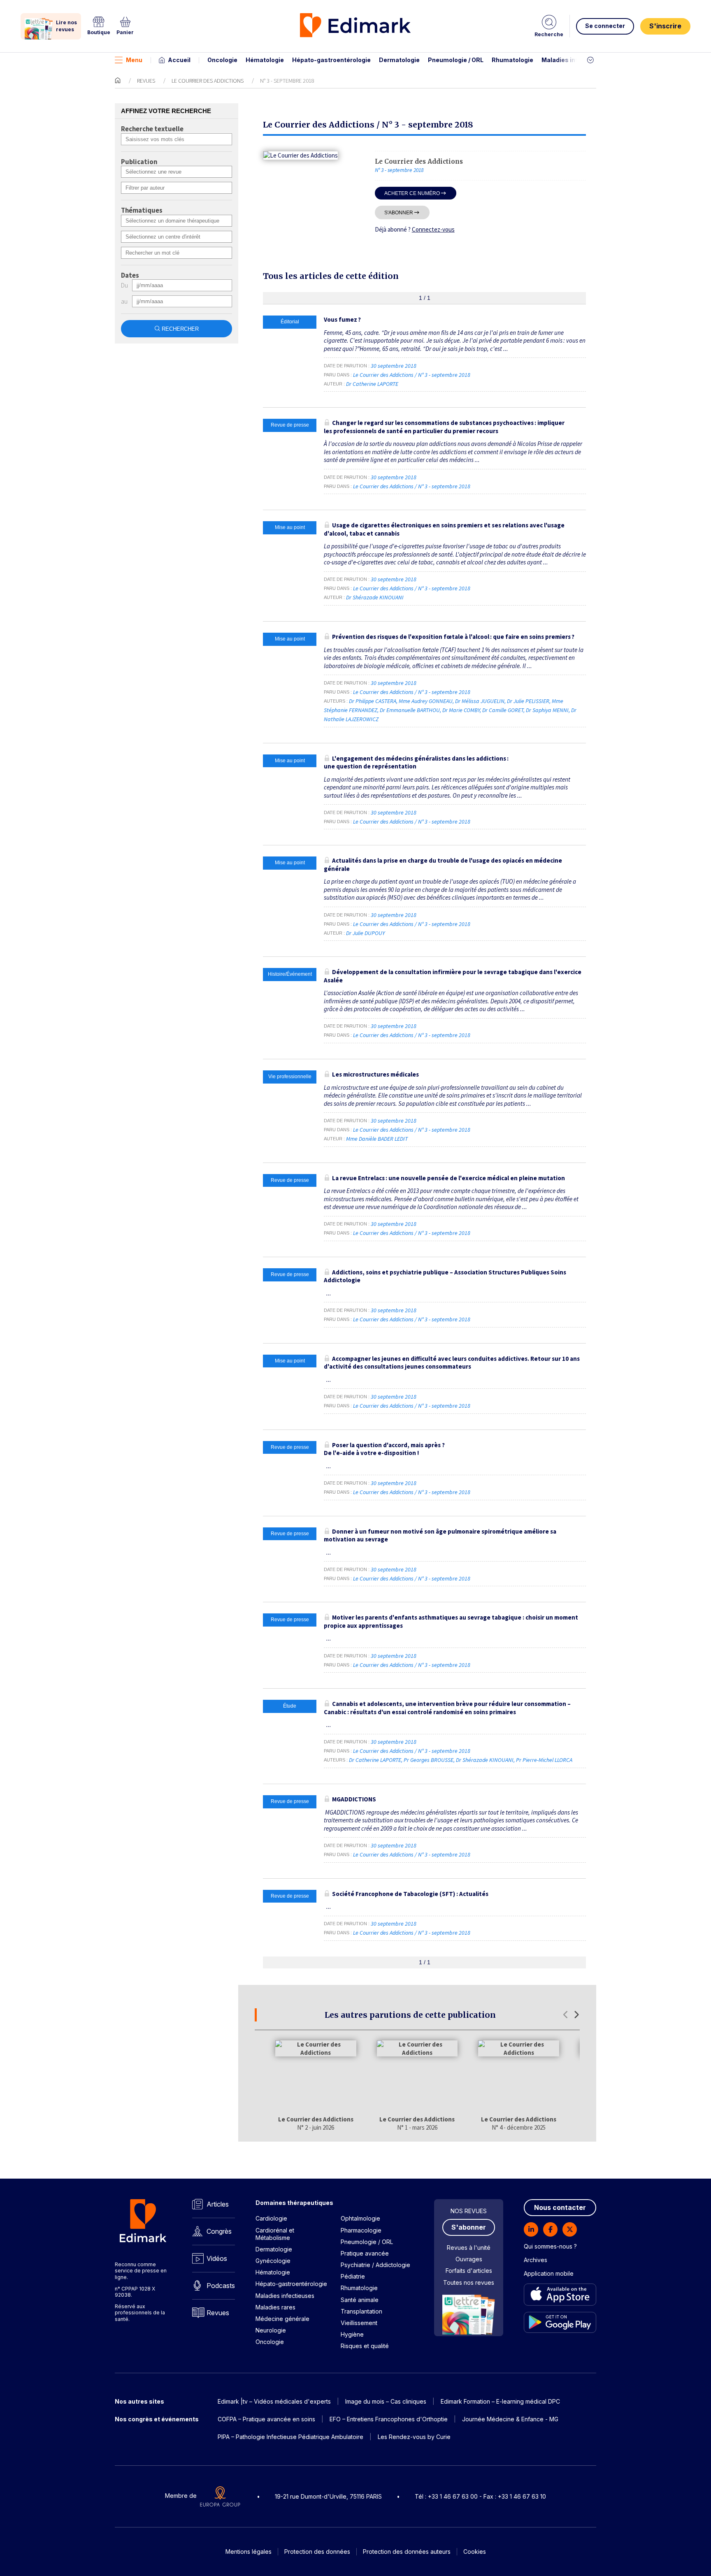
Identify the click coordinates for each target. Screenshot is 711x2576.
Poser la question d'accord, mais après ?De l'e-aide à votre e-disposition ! (384, 1449)
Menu (134, 60)
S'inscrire (665, 26)
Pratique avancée (365, 2253)
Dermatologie (399, 60)
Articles (218, 2204)
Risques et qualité (365, 2346)
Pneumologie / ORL (456, 60)
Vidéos (217, 2258)
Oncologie (222, 60)
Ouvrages (469, 2259)
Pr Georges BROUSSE (429, 1760)
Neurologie (271, 2330)
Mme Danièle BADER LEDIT (377, 1139)
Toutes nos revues (469, 2282)
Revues (146, 81)
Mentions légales (249, 2552)
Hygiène (352, 2334)
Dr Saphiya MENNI (547, 710)
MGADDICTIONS (354, 1799)
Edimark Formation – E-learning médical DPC (500, 2401)
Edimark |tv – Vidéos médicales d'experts (274, 2401)
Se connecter (605, 26)
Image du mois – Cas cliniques (386, 2401)
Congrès (219, 2231)
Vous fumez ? (342, 319)
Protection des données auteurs (407, 2552)
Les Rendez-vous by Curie (414, 2437)
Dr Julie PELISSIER (528, 701)
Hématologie (265, 60)
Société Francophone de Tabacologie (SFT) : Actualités (410, 1894)
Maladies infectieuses (575, 60)
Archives (536, 2260)
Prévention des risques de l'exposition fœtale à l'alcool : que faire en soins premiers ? (453, 637)
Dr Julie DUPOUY (365, 933)
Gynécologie (273, 2261)
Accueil (179, 60)
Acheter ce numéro (412, 193)
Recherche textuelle (152, 129)
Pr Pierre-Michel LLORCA (544, 1760)
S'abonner (399, 212)
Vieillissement (359, 2323)
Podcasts (221, 2286)
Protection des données (317, 2552)
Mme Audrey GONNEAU (426, 701)
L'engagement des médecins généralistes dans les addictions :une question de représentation (416, 762)
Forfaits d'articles (469, 2271)
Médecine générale (282, 2319)
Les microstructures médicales (375, 1074)
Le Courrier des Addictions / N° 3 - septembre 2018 (412, 375)
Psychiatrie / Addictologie (375, 2265)
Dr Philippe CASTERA (373, 701)
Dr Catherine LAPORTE (372, 384)
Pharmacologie (361, 2230)
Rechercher (180, 329)
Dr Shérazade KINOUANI (375, 597)
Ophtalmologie (360, 2218)
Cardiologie (271, 2218)
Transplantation (361, 2311)
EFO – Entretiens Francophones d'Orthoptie (389, 2419)
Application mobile (549, 2273)
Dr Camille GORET (503, 710)
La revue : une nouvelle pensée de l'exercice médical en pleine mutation (448, 1178)
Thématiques (142, 211)
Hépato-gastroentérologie (331, 60)
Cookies (475, 2552)
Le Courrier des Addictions (208, 81)
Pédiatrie (353, 2276)
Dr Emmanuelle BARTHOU (410, 710)
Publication (139, 162)
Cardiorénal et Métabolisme (275, 2234)
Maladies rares (275, 2307)
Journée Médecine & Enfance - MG (510, 2419)
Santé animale (360, 2300)
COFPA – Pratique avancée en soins (266, 2419)
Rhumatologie (512, 60)
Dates (130, 276)
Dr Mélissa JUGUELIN (480, 701)
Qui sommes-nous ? (550, 2246)
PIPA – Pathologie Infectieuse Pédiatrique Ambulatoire (290, 2437)
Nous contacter (560, 2207)
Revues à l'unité (469, 2248)
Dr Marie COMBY (461, 710)
